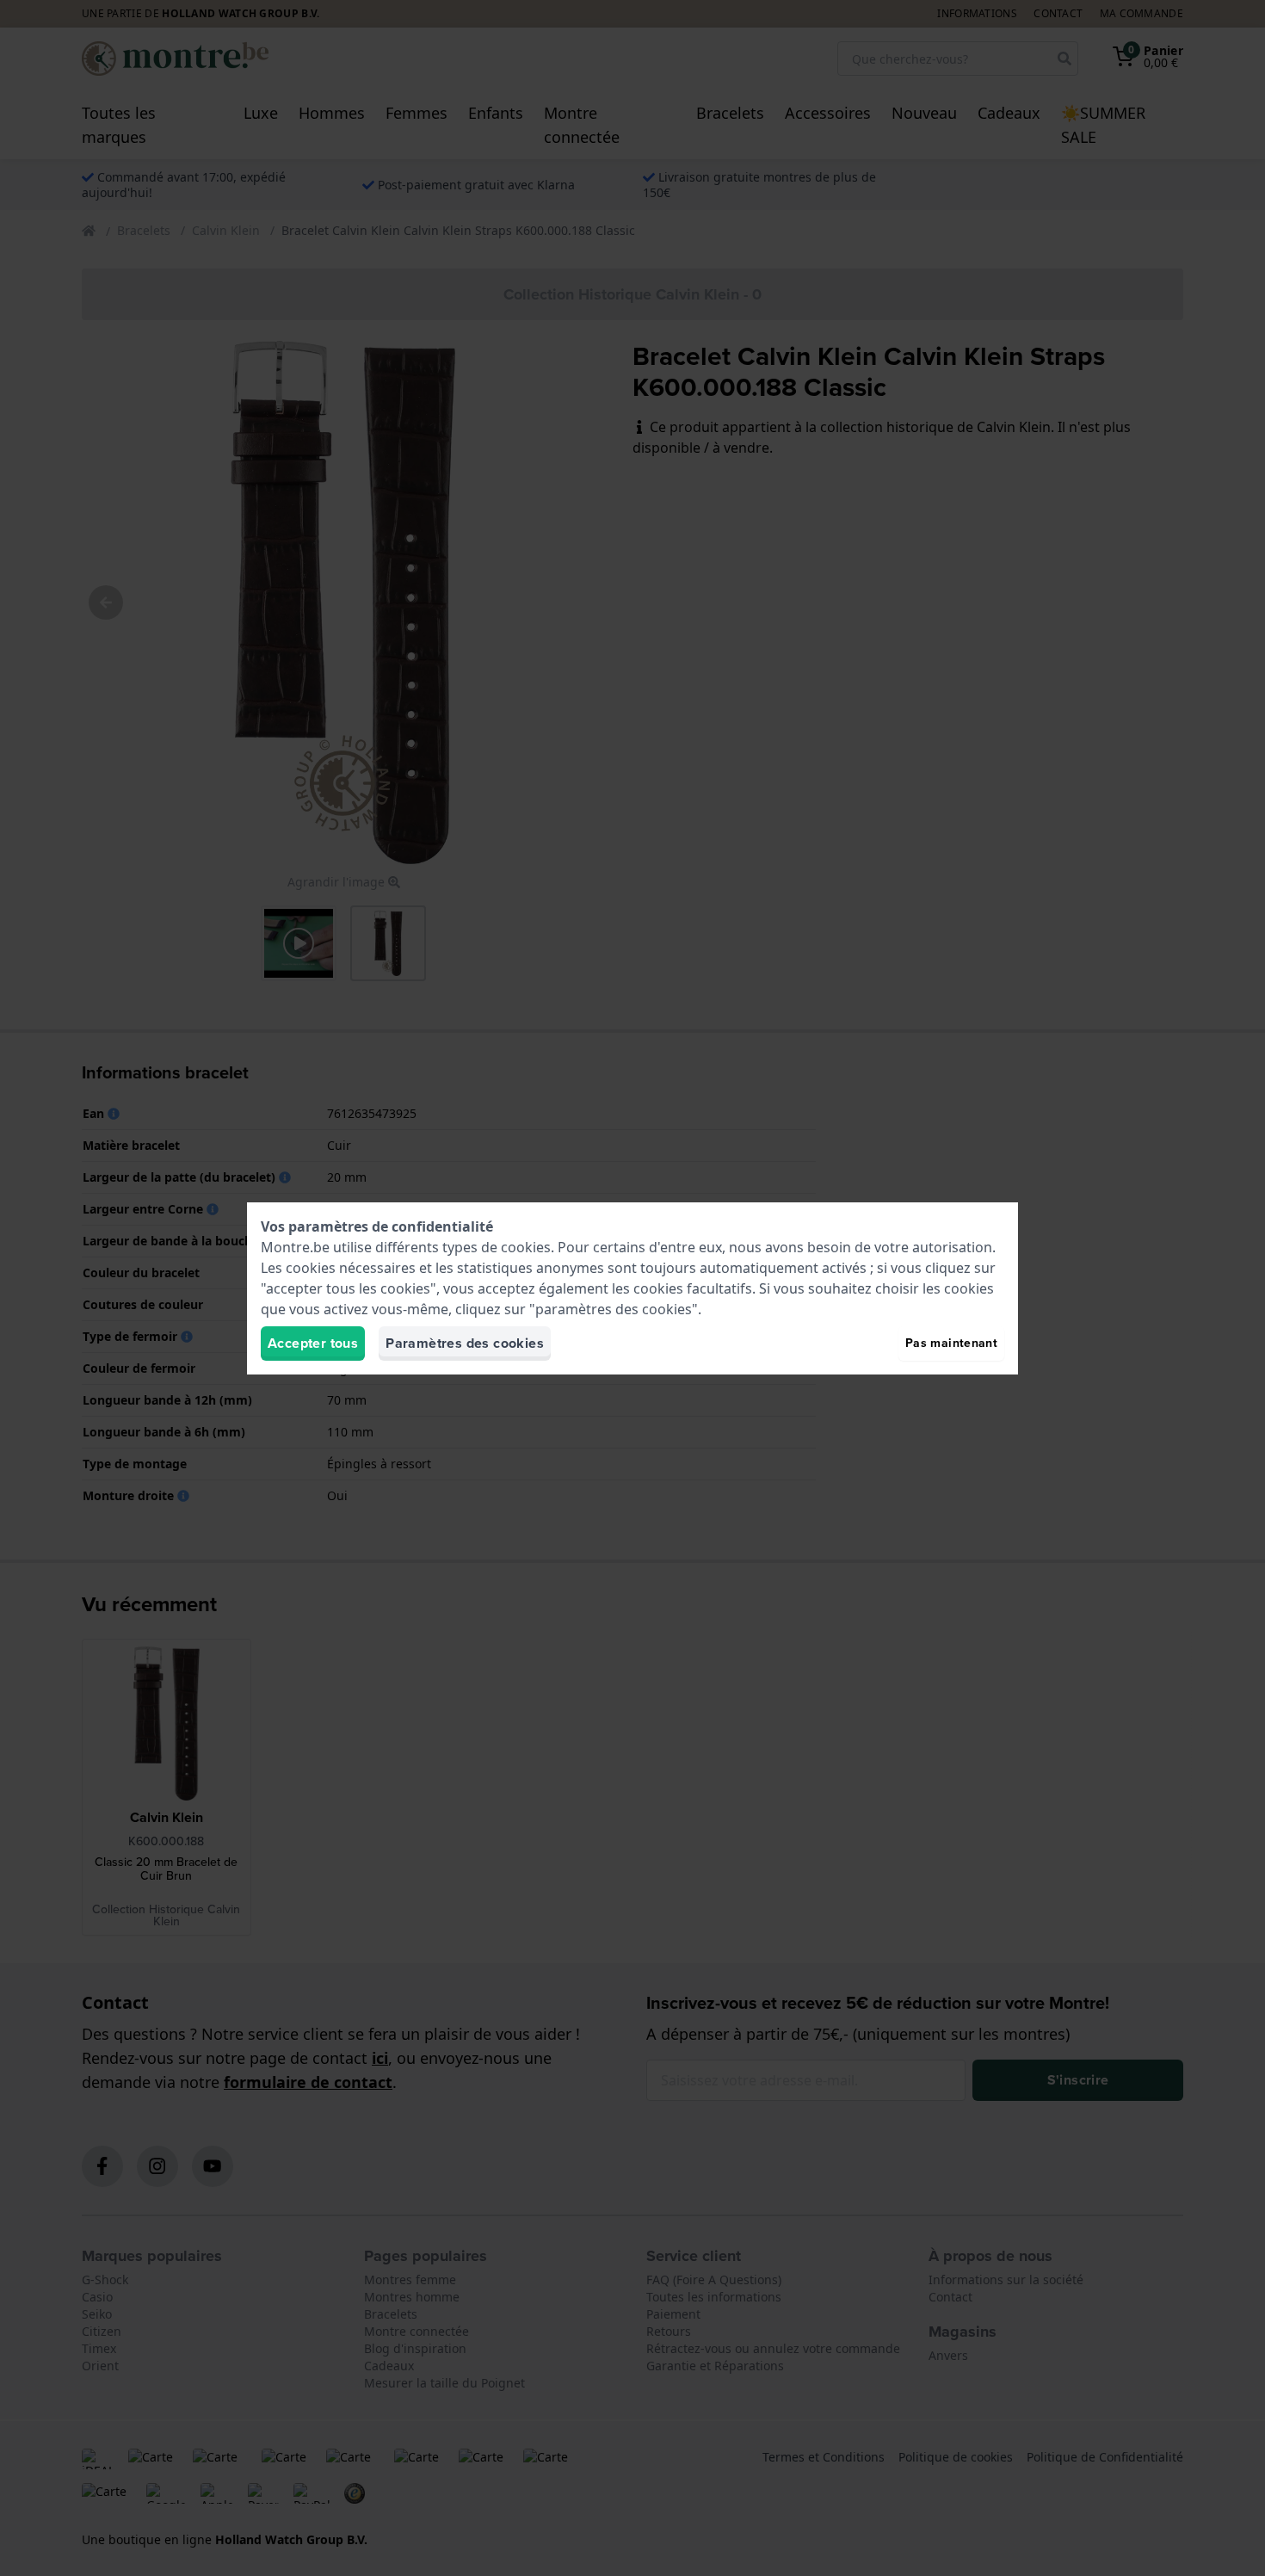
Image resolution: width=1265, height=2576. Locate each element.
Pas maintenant (951, 1343)
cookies (526, 1247)
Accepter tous (313, 1343)
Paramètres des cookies (465, 1343)
